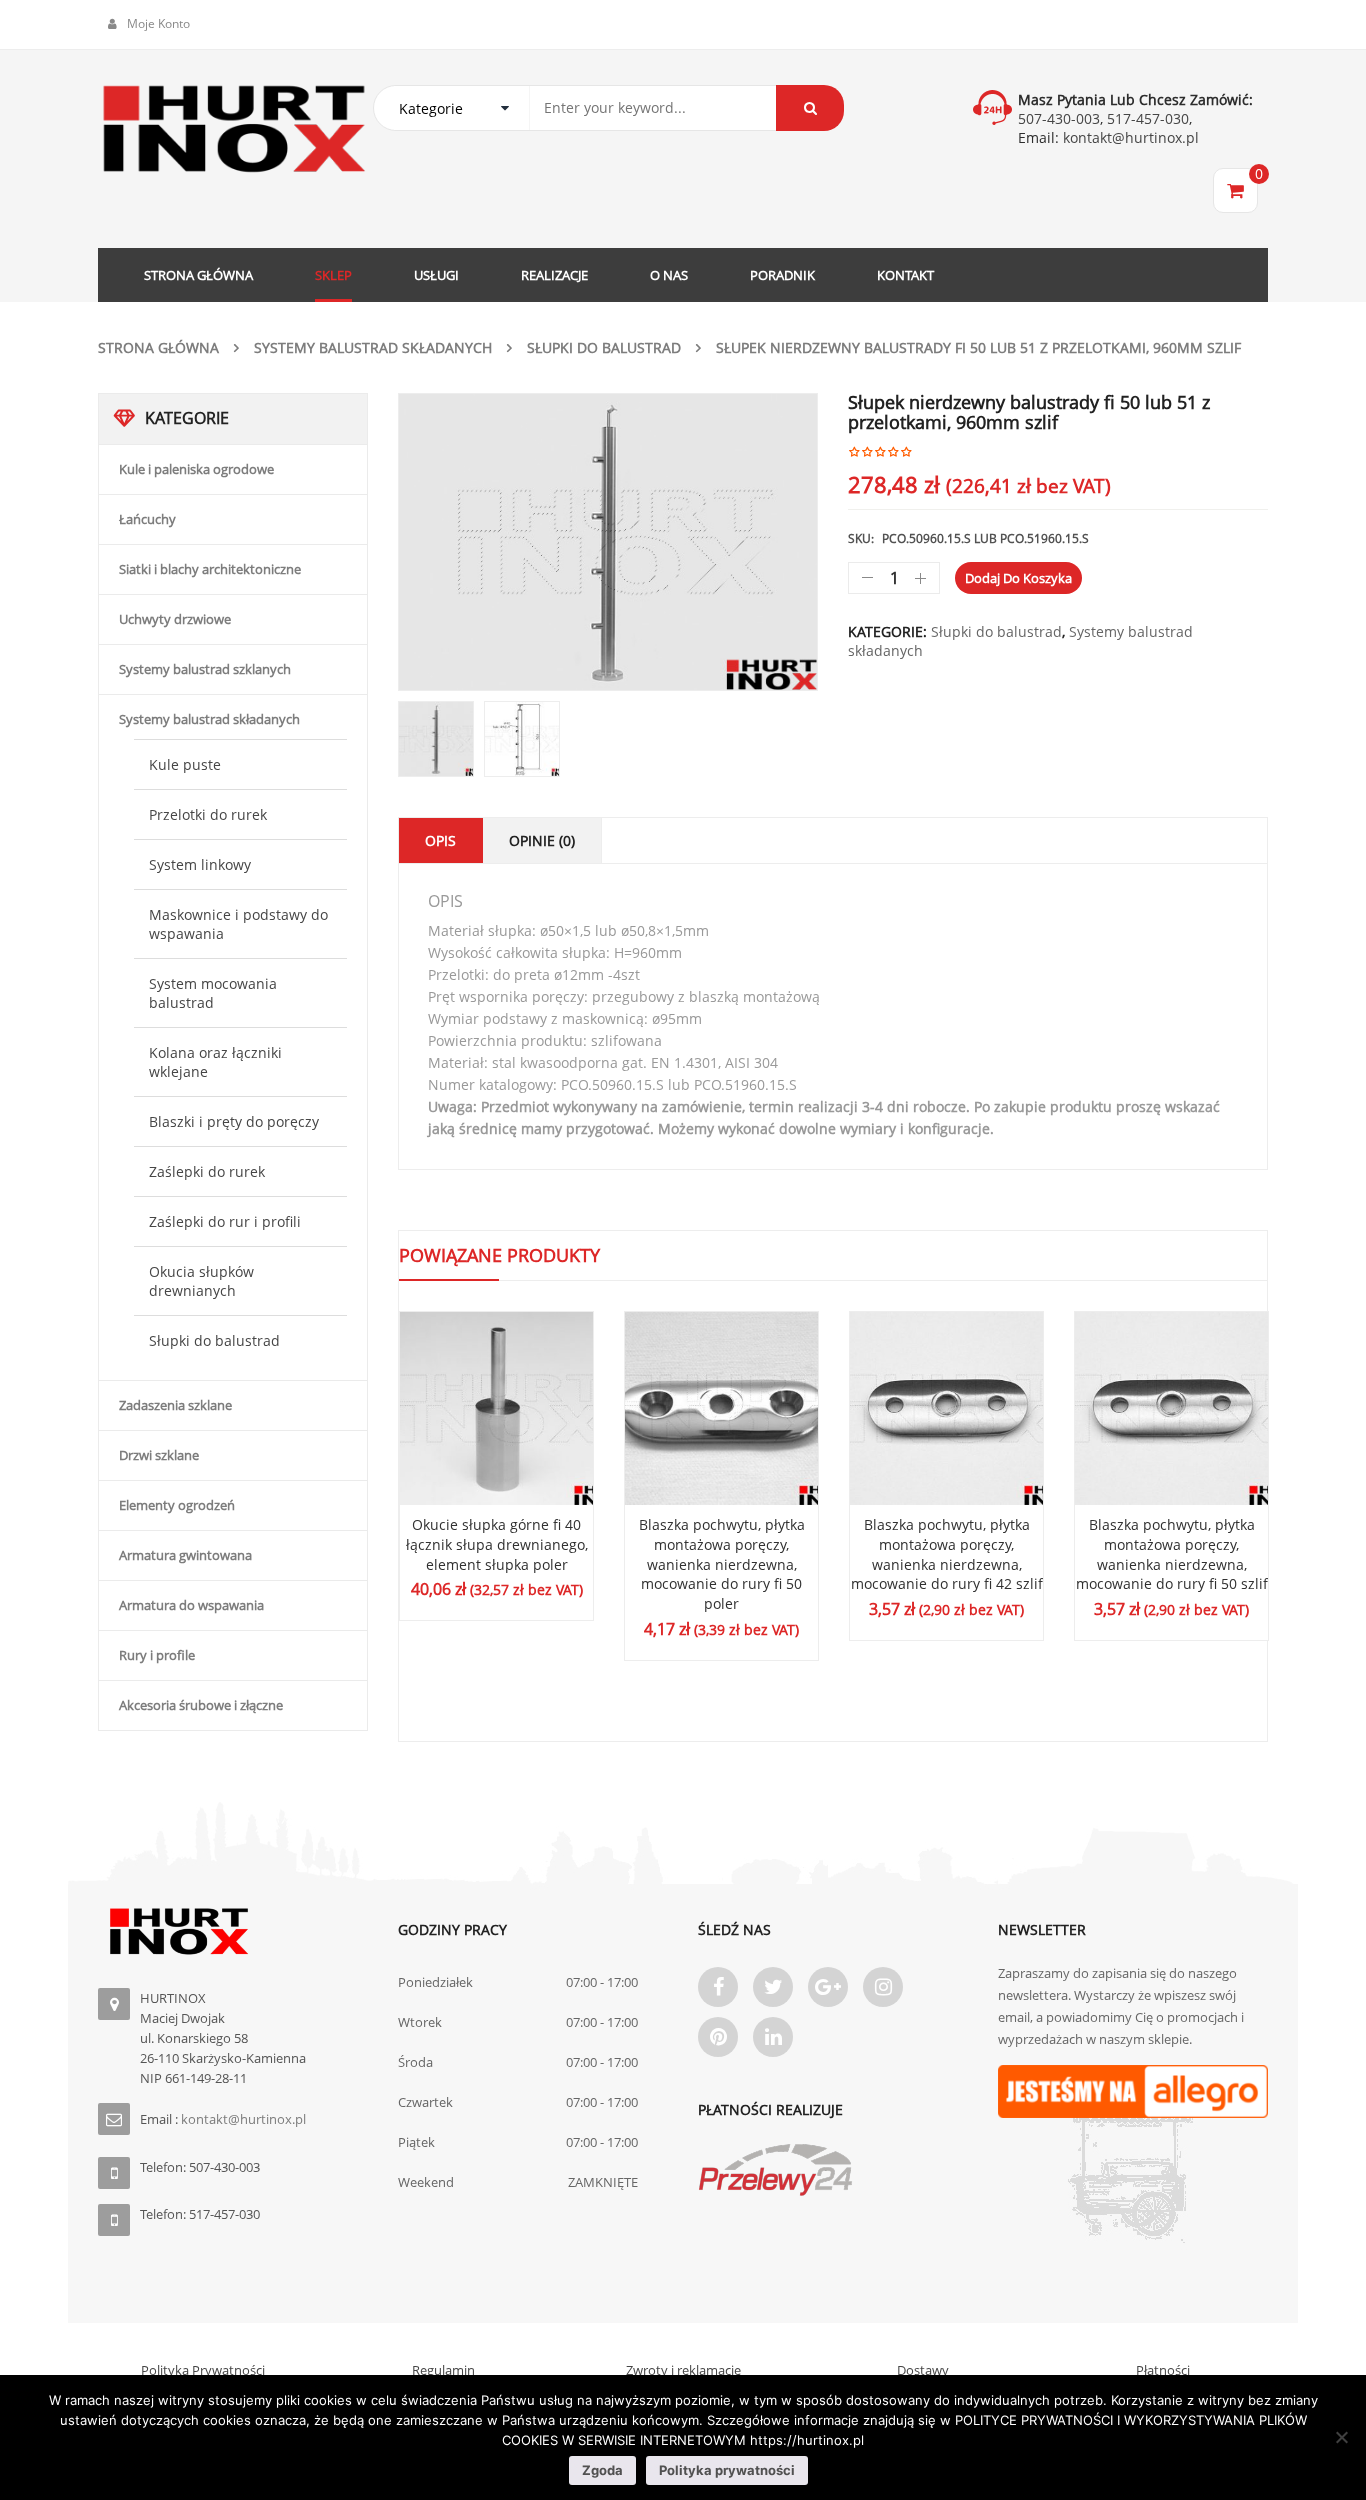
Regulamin (443, 2370)
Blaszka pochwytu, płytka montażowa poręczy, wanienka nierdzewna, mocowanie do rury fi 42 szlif (947, 1554)
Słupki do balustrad (604, 347)
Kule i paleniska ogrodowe (196, 469)
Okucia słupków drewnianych (201, 1281)
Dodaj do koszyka (1018, 578)
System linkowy (200, 864)
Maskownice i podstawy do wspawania (238, 924)
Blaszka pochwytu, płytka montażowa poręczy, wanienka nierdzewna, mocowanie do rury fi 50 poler (722, 1564)
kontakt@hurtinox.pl (1129, 137)
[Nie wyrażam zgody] (1341, 2437)
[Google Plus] (828, 1987)
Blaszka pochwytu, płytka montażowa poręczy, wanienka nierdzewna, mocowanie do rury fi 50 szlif (1172, 1554)
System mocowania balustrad (213, 993)
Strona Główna (158, 347)
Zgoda (602, 2470)
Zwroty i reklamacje (683, 2370)
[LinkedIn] (773, 2037)
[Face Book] (718, 1987)
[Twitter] (773, 1987)
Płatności (1163, 2370)
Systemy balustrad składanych (373, 347)
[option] (608, 542)
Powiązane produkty (499, 1255)
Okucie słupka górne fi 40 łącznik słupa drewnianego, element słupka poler (497, 1544)
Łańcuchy (147, 519)
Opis (440, 840)
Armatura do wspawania (191, 1605)
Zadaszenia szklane (175, 1405)
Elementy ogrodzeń (177, 1505)
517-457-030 (1148, 118)
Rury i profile (157, 1655)
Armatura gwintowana (185, 1555)
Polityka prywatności (727, 2470)
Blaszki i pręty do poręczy (234, 1121)
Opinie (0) (542, 840)
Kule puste (185, 764)
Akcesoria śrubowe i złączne (201, 1705)
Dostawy (923, 2370)
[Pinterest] (718, 2037)
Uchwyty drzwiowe (175, 619)
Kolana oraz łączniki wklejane (215, 1062)
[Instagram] (883, 1987)
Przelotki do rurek (208, 814)
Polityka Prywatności (203, 2370)
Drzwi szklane (159, 1455)
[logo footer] (233, 1931)
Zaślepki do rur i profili (225, 1221)
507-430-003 (1059, 118)
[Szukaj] (810, 108)
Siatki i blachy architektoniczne (210, 569)
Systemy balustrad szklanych (205, 669)
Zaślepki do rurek (207, 1171)
